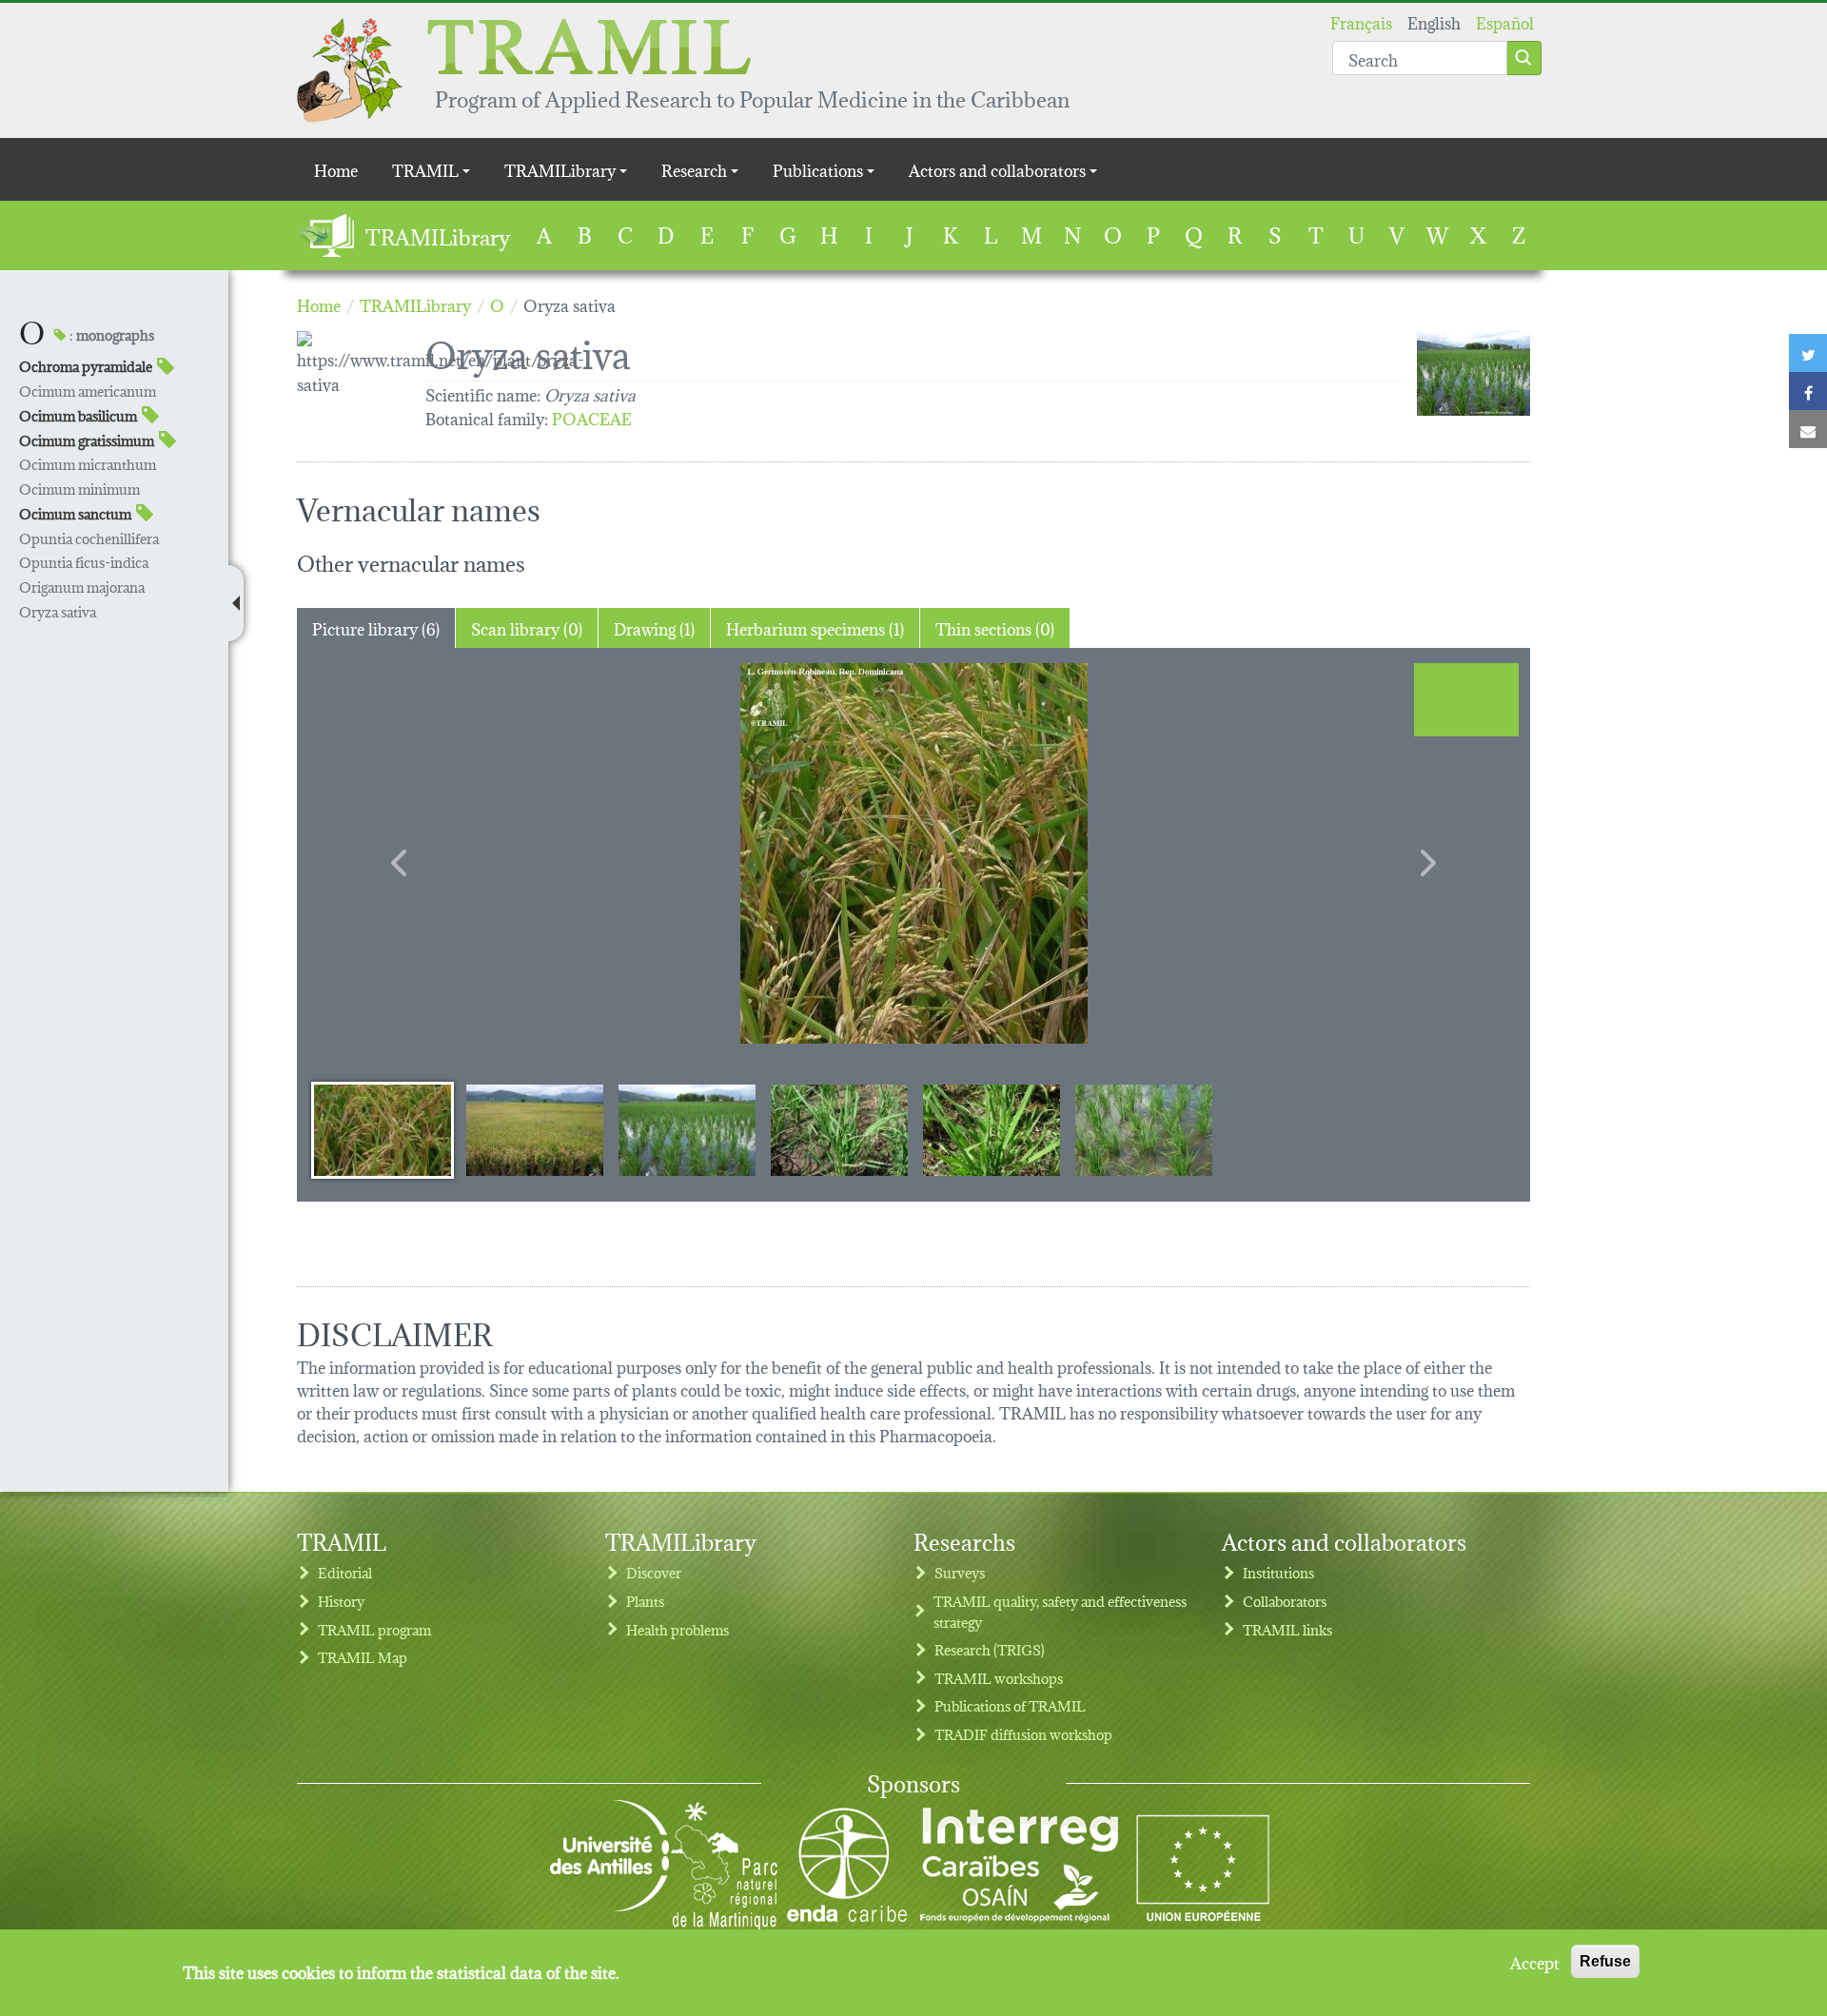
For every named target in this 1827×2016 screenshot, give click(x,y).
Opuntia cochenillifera (89, 538)
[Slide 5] (992, 1129)
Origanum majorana (82, 587)
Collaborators (1285, 1601)
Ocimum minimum (79, 489)
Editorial (345, 1572)
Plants (645, 1601)
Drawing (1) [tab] (654, 627)
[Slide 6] (1144, 1129)
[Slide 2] (535, 1129)
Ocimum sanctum (75, 513)
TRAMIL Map (363, 1657)
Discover (654, 1572)
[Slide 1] (383, 1129)
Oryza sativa (58, 611)
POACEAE (592, 417)
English (1434, 21)
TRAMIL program (374, 1629)
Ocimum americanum (88, 391)
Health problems (678, 1629)
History (341, 1601)
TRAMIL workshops (999, 1678)
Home (336, 169)
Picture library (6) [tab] (376, 627)
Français (1361, 21)
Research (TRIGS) (990, 1649)
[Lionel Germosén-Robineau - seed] (913, 853)
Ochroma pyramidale (86, 366)
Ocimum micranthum (88, 464)
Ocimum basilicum (78, 415)
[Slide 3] (687, 1129)
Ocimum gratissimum (87, 440)
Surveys (960, 1572)
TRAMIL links (1287, 1629)
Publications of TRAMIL (1010, 1705)
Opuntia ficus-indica (84, 562)
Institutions (1278, 1572)
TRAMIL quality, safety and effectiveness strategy (1060, 1611)
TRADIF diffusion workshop (1023, 1734)
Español (1505, 21)
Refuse (1605, 1961)
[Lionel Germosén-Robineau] (1473, 373)
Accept (1535, 1962)
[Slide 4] (839, 1129)
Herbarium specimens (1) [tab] (815, 627)
